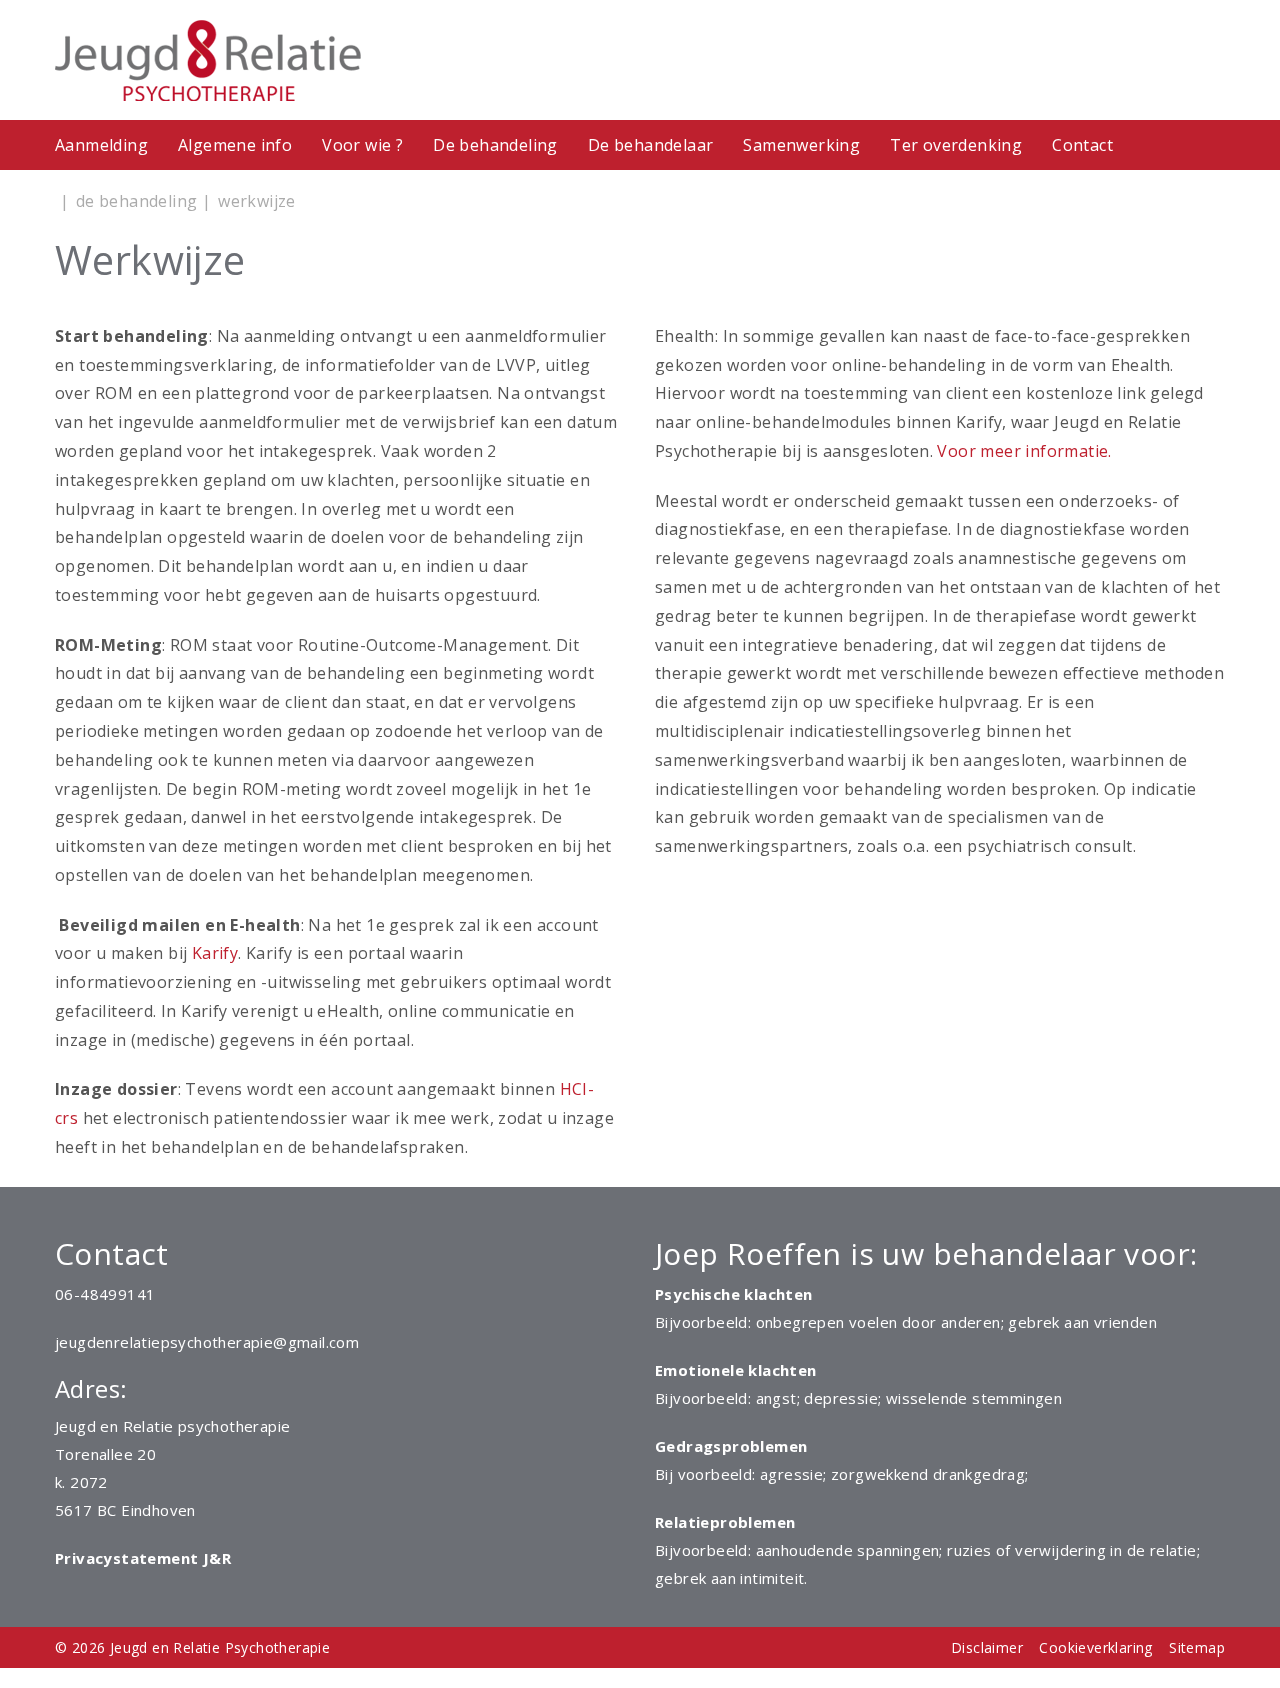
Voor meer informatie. (1024, 451)
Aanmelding (101, 145)
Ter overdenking (956, 145)
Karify (215, 953)
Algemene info (235, 145)
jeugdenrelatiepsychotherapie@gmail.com (207, 1342)
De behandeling (495, 145)
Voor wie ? (362, 145)
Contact (1082, 145)
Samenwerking (801, 145)
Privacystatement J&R (143, 1558)
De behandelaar (651, 145)
